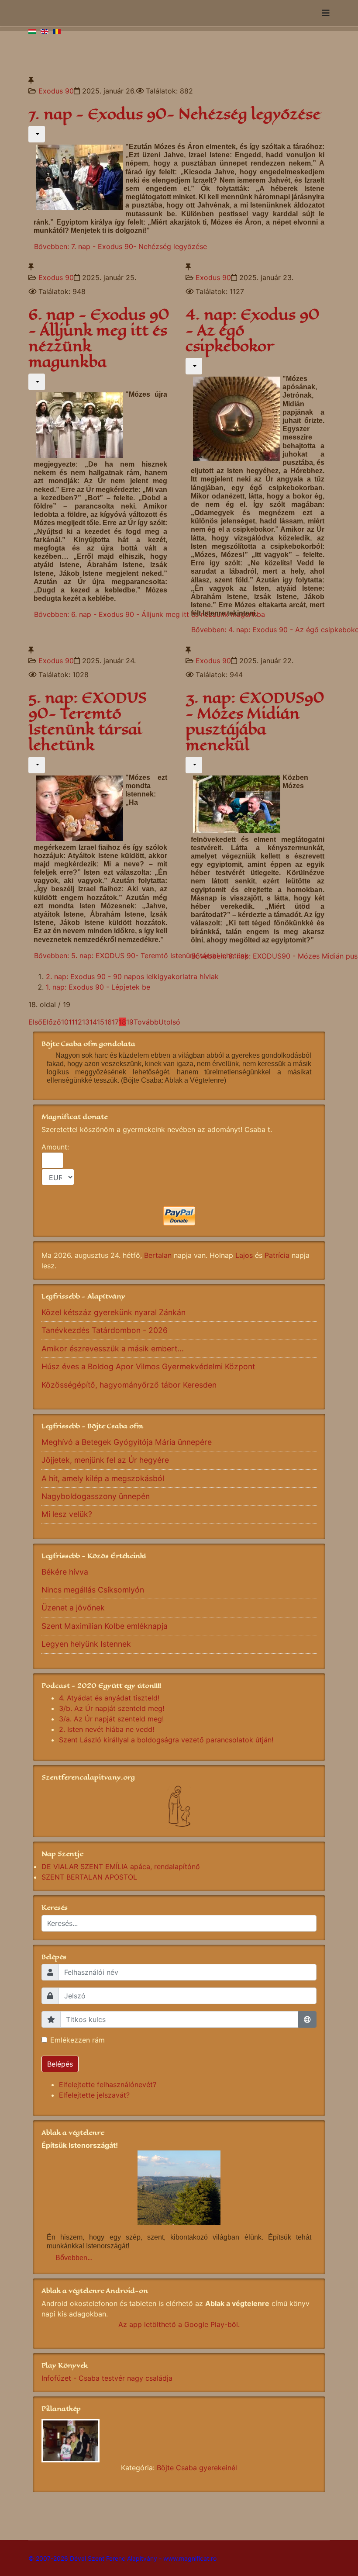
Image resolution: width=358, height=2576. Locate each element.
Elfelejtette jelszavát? (94, 2095)
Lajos (244, 1255)
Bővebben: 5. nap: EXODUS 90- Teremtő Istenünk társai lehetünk (141, 956)
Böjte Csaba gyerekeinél (197, 2468)
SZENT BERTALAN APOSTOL (89, 1877)
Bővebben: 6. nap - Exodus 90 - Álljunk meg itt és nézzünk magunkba (150, 614)
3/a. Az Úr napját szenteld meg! (111, 1719)
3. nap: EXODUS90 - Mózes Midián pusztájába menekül (255, 722)
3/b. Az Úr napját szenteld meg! (112, 1708)
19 (130, 1022)
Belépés (60, 2064)
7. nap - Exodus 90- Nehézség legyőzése (174, 114)
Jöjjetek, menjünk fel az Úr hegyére (105, 1460)
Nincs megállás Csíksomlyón (93, 1590)
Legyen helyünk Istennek (86, 1644)
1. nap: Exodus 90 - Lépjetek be (98, 987)
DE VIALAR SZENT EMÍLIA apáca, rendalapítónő (121, 1866)
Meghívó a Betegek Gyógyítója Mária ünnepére (127, 1442)
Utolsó (169, 1022)
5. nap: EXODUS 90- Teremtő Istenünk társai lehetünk (88, 722)
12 (78, 1022)
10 (65, 1022)
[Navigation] (326, 13)
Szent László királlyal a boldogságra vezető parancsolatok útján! (166, 1740)
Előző (52, 1022)
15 (101, 1022)
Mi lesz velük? (67, 1514)
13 (86, 1022)
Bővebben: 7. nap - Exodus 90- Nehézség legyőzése (120, 246)
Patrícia (277, 1255)
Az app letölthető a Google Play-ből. (179, 2324)
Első (35, 1022)
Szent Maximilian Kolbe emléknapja (105, 1626)
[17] (179, 2441)
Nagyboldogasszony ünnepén (96, 1496)
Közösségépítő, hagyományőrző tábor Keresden (129, 1385)
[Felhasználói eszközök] (37, 134)
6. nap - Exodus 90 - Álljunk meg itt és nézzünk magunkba (99, 338)
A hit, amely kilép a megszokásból (103, 1478)
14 (93, 1022)
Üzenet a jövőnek (73, 1608)
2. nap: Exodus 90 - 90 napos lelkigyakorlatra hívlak (132, 976)
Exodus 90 (56, 91)
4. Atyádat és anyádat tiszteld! (109, 1698)
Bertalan (158, 1255)
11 (72, 1022)
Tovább (146, 1022)
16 (108, 1022)
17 (115, 1022)
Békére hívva (65, 1572)
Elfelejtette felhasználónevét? (108, 2084)
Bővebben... (74, 2258)
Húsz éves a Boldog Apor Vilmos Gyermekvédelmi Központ (148, 1366)
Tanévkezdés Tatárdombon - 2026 (105, 1330)
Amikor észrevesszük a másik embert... (113, 1349)
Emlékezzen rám (77, 2040)
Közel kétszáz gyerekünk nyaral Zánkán (114, 1312)
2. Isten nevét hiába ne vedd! (107, 1729)
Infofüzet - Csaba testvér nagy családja (107, 2378)
